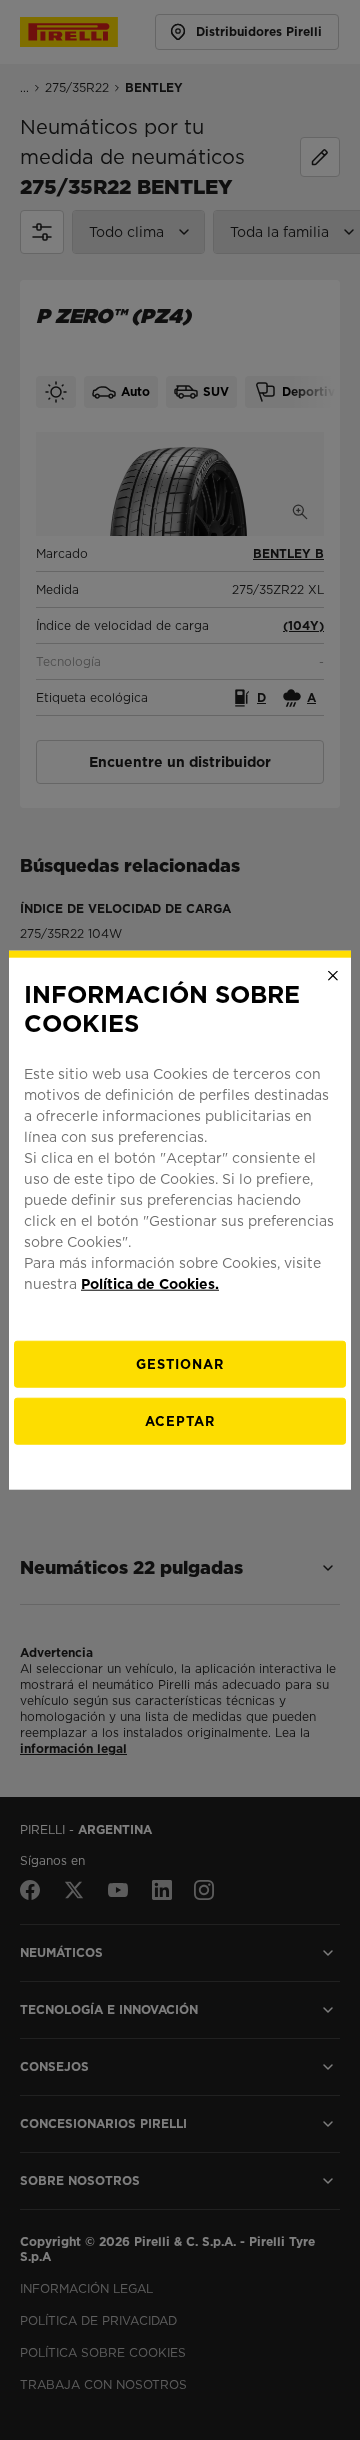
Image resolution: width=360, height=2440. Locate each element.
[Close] (333, 976)
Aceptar (180, 1420)
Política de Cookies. (150, 1283)
